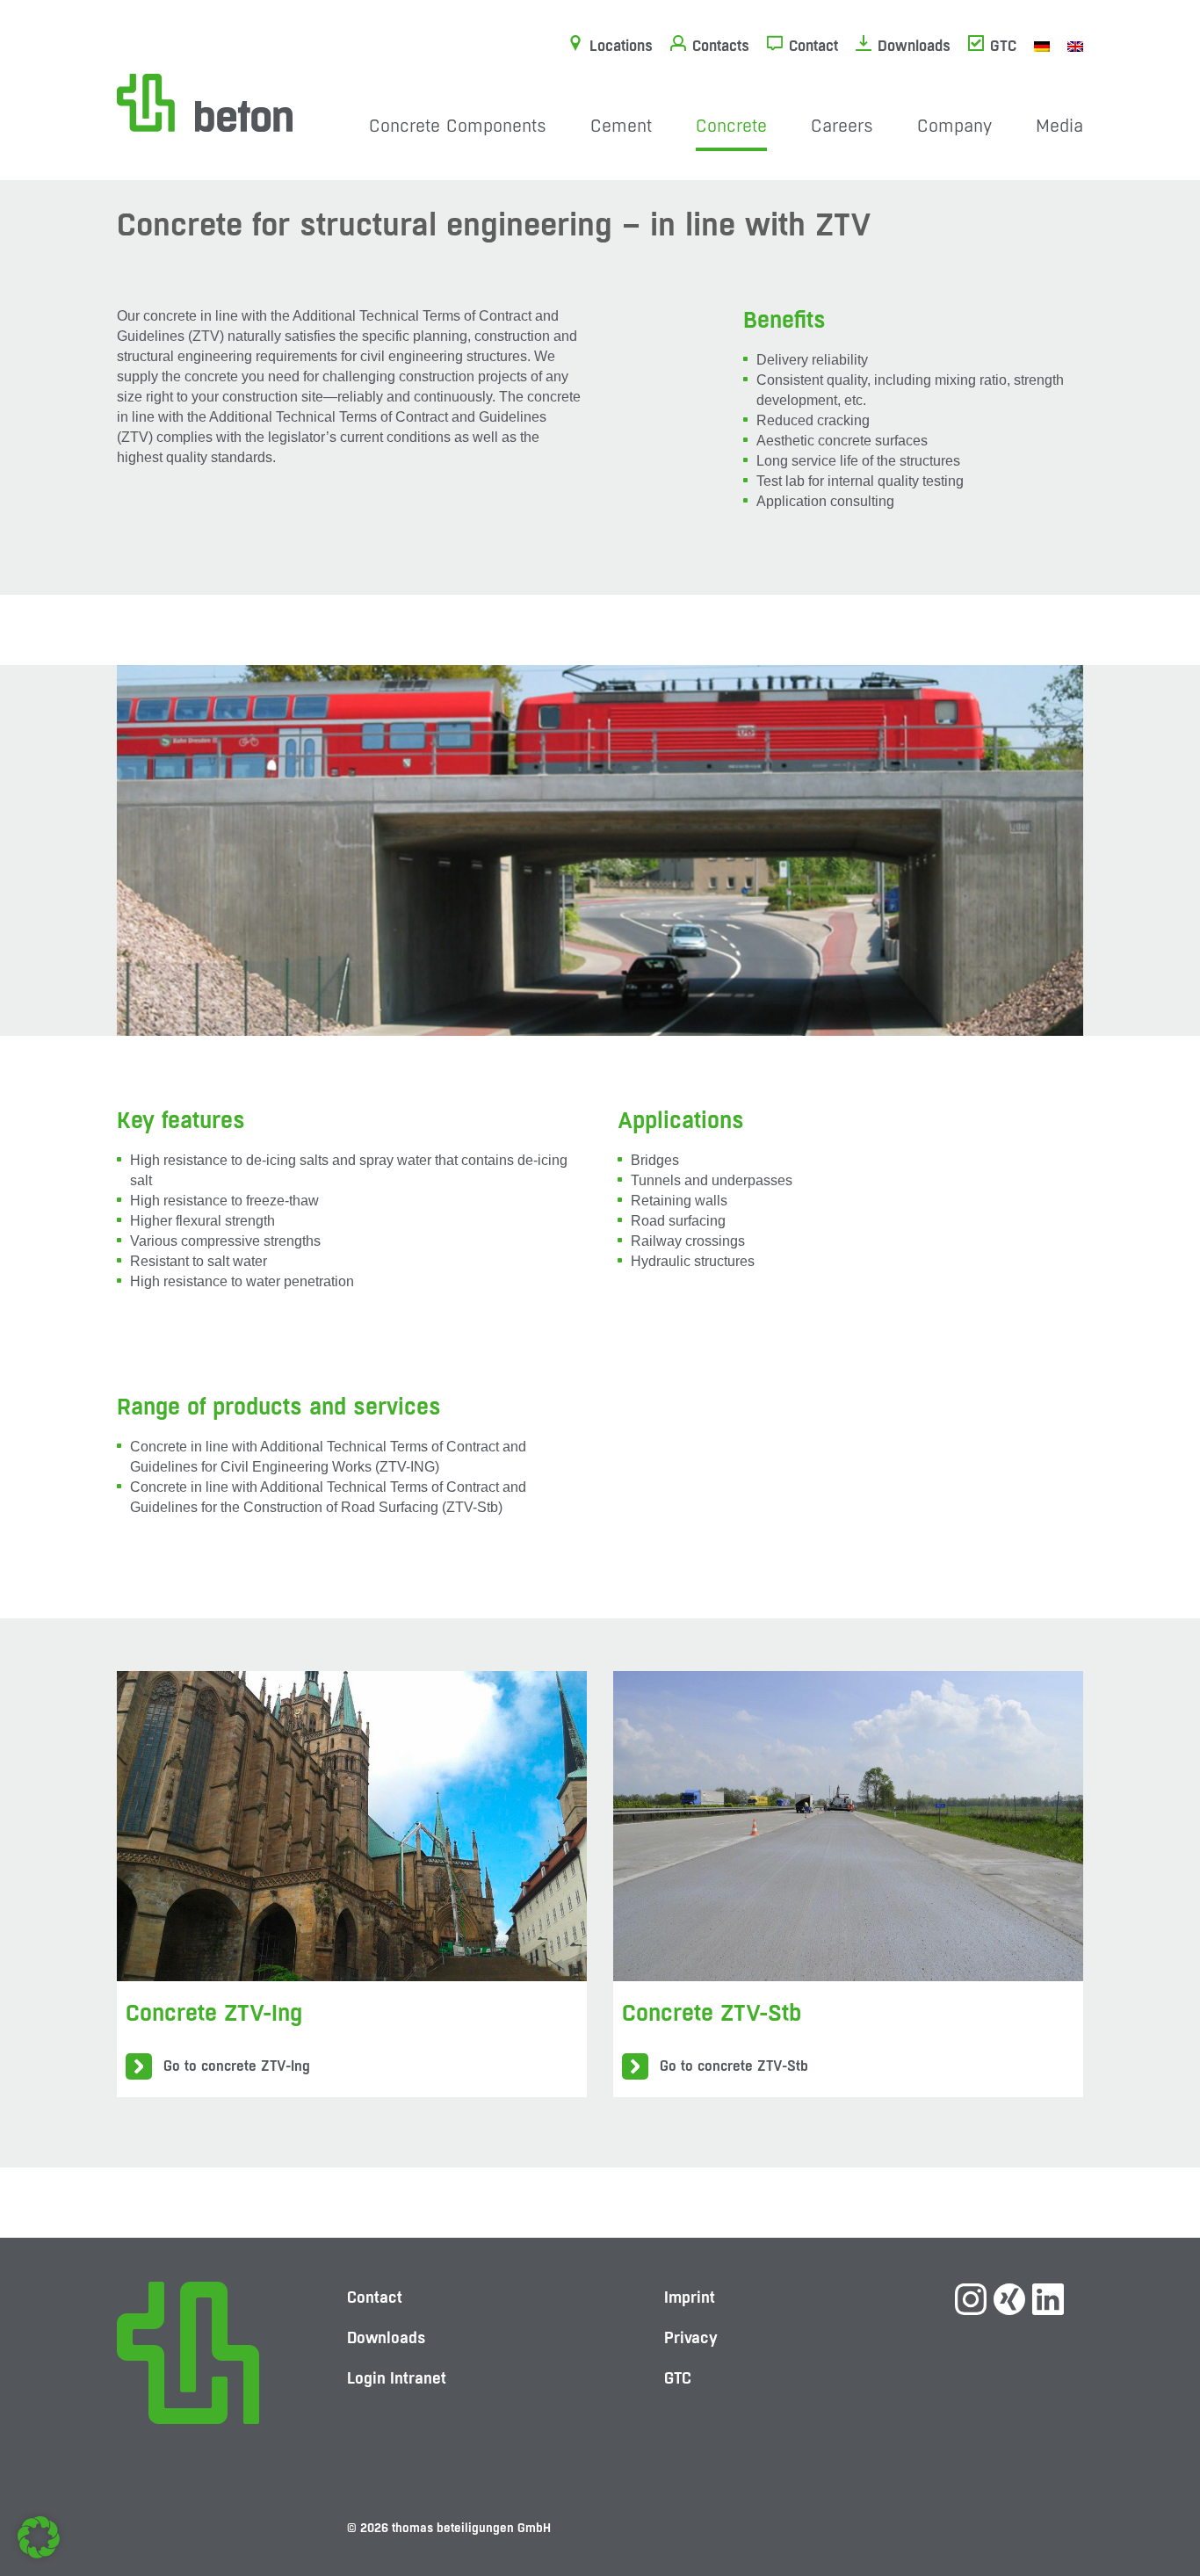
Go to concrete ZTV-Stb (734, 2066)
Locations (621, 46)
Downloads (914, 46)
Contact (813, 46)
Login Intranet (397, 2378)
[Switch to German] (1042, 46)
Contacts (721, 46)
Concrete (731, 126)
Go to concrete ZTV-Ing (237, 2066)
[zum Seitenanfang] (1152, 2501)
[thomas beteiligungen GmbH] (205, 101)
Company (954, 126)
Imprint (690, 2297)
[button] (39, 2537)
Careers (842, 126)
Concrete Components (458, 126)
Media (1059, 126)
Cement (621, 126)
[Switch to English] (1075, 46)
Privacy (691, 2337)
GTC (1003, 46)
